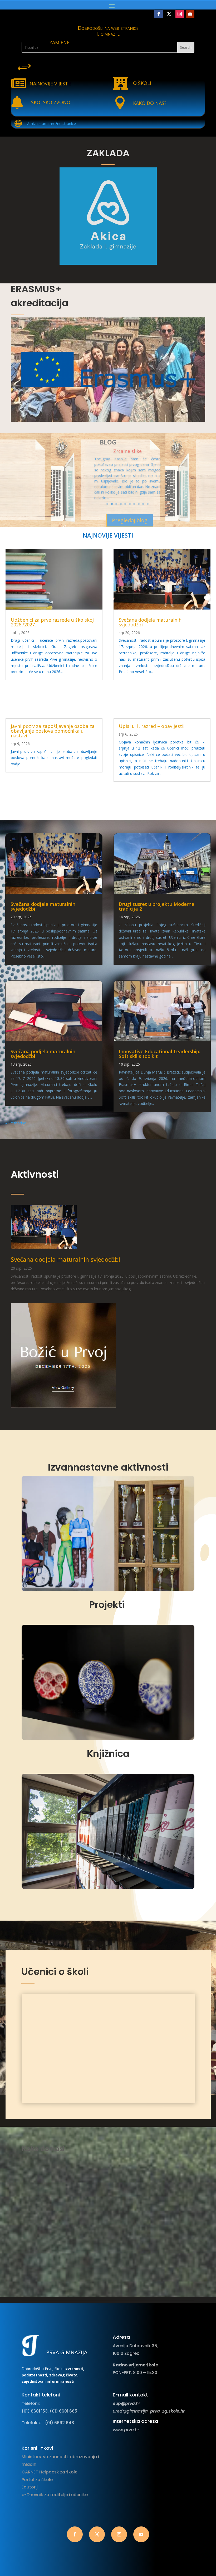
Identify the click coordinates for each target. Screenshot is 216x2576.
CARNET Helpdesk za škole (50, 2472)
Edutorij (30, 2487)
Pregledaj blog (130, 520)
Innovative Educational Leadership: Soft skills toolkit (159, 1054)
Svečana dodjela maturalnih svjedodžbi (150, 622)
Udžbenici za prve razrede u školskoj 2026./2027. (52, 622)
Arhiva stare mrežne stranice (51, 124)
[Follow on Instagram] (180, 14)
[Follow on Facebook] (159, 14)
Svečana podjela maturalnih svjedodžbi (43, 1054)
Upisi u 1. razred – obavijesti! (152, 726)
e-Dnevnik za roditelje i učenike (55, 2495)
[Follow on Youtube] (190, 14)
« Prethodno (16, 1123)
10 (148, 504)
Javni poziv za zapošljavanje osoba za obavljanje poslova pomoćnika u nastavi (53, 731)
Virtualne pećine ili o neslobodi (127, 453)
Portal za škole (37, 2480)
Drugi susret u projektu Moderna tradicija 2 (157, 906)
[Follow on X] (169, 14)
